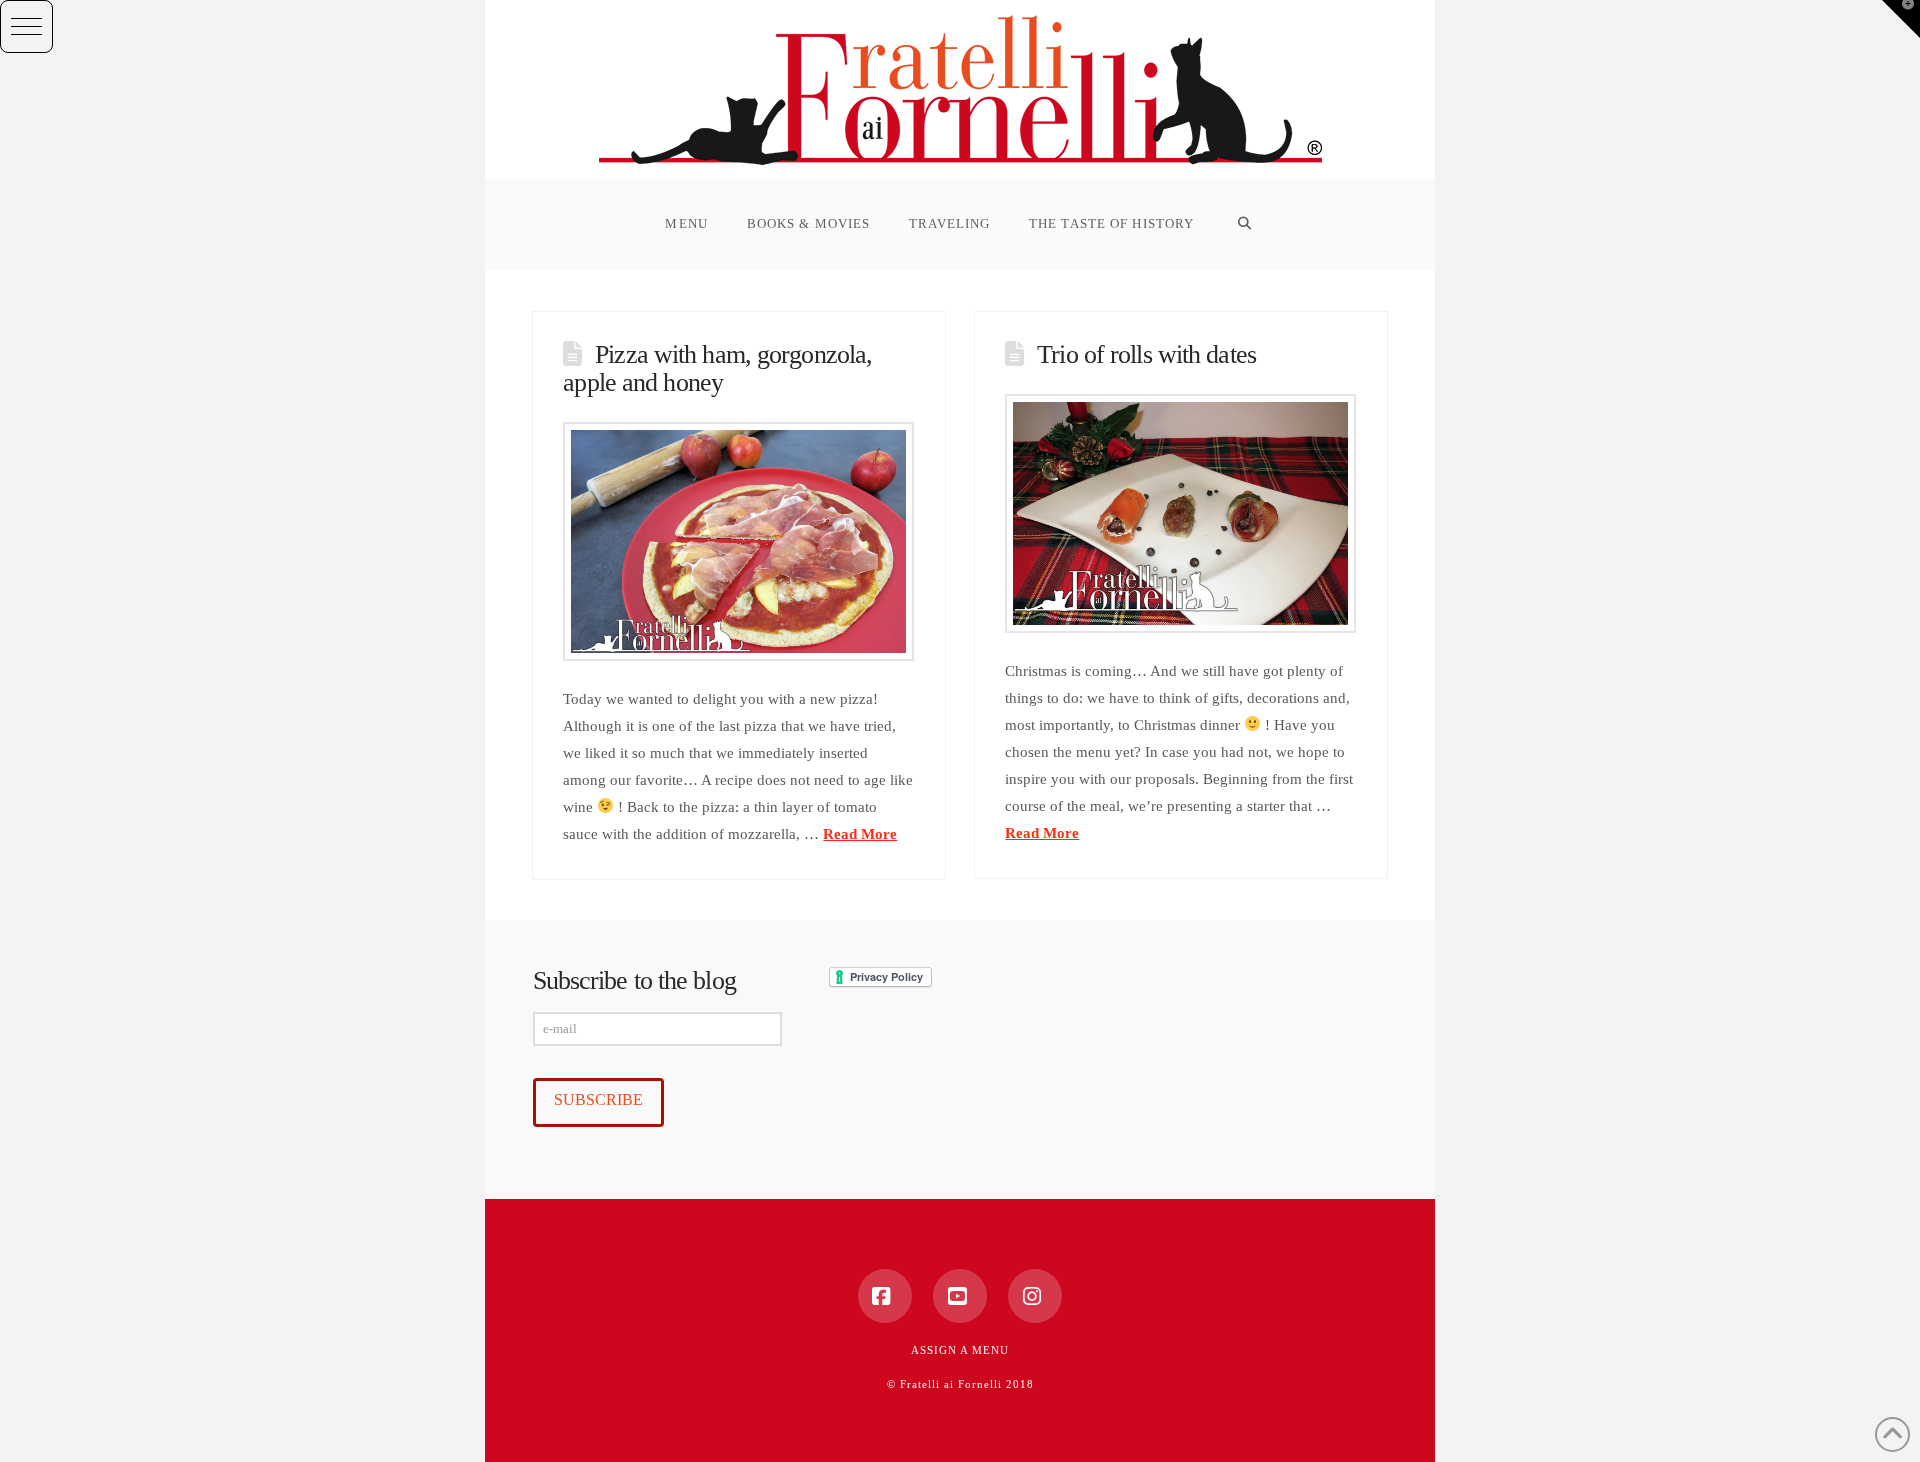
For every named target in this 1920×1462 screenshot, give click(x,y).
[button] (26, 26)
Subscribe (598, 1099)
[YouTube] (960, 1296)
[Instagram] (1035, 1296)
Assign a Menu (960, 1350)
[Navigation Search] (1243, 225)
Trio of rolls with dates (1146, 354)
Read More (860, 834)
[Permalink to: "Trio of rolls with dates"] (1180, 513)
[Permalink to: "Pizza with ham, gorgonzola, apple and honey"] (738, 541)
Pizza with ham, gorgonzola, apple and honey (717, 368)
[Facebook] (885, 1296)
